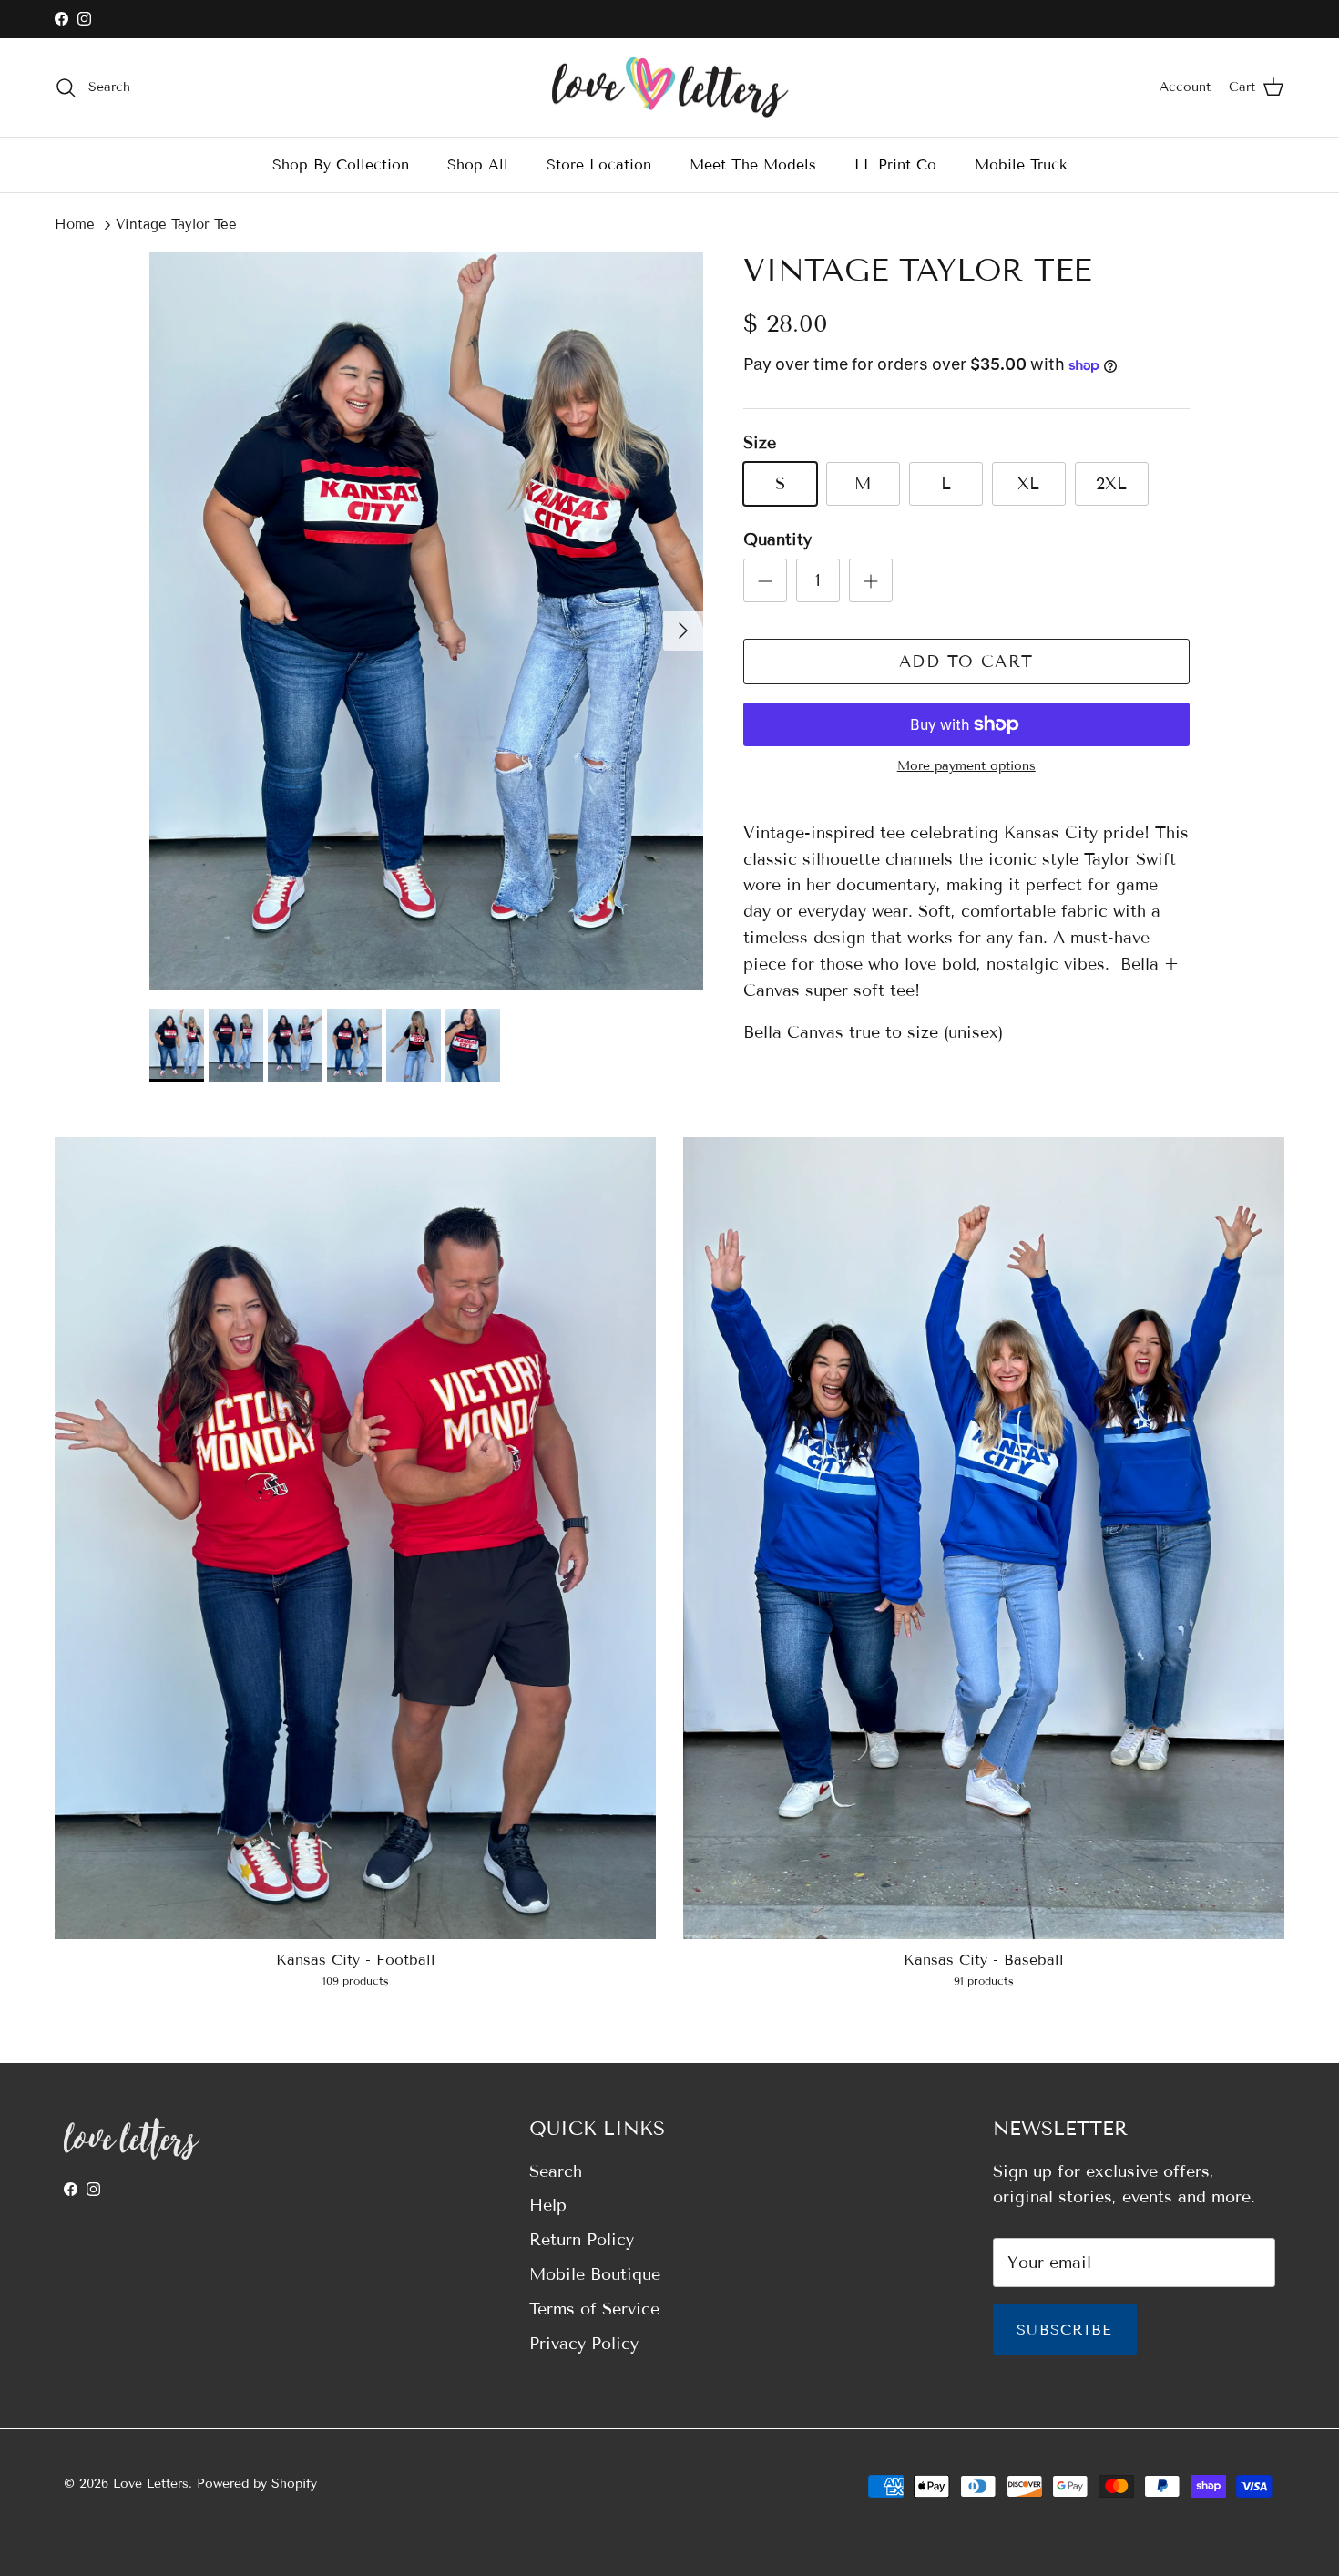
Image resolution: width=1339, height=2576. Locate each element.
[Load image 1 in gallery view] (426, 621)
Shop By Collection (341, 164)
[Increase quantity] (871, 580)
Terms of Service (594, 2309)
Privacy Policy (584, 2344)
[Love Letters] (670, 88)
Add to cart (966, 662)
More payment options (966, 766)
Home (75, 224)
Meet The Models (753, 164)
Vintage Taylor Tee (176, 224)
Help (548, 2205)
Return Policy (582, 2240)
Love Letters (151, 2484)
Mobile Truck (1021, 164)
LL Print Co (895, 164)
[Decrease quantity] (765, 580)
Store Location (599, 164)
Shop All (478, 164)
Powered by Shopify (257, 2484)
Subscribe (1065, 2330)
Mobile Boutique (595, 2274)
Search (556, 2171)
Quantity (777, 539)
